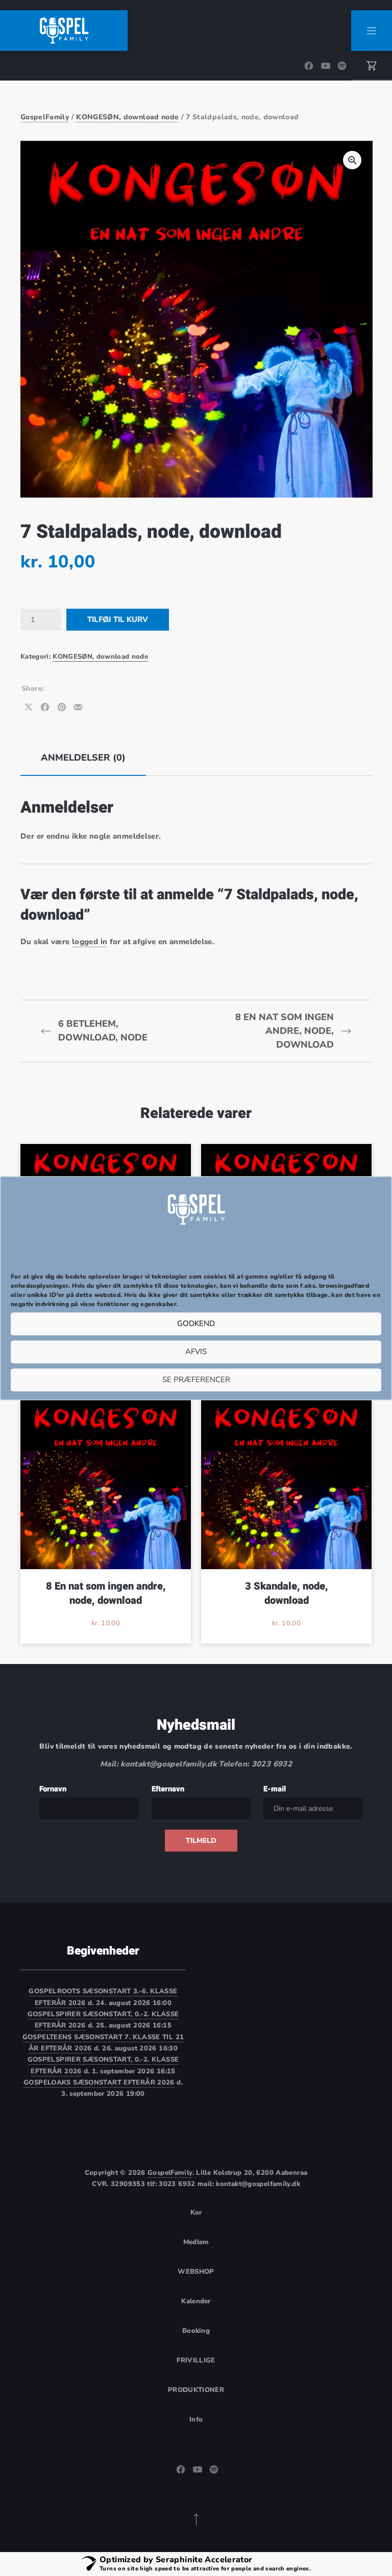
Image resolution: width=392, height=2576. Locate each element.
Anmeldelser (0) (83, 758)
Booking (196, 2331)
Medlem (196, 2242)
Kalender (196, 2301)
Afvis (196, 1352)
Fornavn (53, 1789)
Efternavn (168, 1789)
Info (196, 2419)
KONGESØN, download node (127, 117)
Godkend (196, 1324)
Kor (196, 2213)
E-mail (275, 1789)
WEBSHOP (196, 2272)
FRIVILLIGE (196, 2360)
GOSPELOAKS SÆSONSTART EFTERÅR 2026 (99, 2083)
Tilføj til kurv (118, 619)
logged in (90, 942)
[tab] (83, 758)
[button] (352, 160)
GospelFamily (45, 117)
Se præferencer (196, 1380)
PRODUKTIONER (196, 2390)
